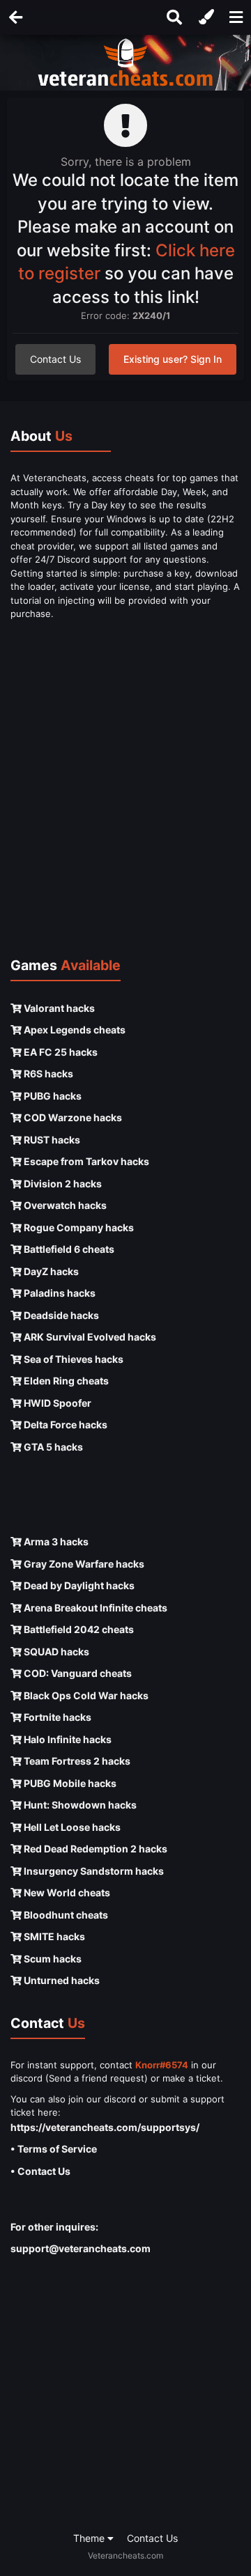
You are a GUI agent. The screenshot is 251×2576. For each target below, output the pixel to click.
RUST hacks (51, 1140)
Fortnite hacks (56, 1717)
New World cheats (66, 1892)
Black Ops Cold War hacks (85, 1695)
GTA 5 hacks (52, 1447)
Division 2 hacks (62, 1184)
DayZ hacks (50, 1271)
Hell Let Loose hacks (71, 1827)
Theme (90, 2538)
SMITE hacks (53, 1936)
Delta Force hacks (64, 1424)
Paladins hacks (59, 1293)
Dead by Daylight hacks (78, 1585)
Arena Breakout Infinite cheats (94, 1608)
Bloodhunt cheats (65, 1915)
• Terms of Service (54, 2149)
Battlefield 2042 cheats (78, 1629)
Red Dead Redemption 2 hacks (94, 1849)
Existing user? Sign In (173, 359)
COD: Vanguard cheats (77, 1673)
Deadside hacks (60, 1315)
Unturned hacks (61, 1980)
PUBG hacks (52, 1096)
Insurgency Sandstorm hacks (93, 1871)
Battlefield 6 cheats (68, 1249)
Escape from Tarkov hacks (85, 1161)
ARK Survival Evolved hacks (89, 1337)
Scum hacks (52, 1959)
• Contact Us (40, 2171)
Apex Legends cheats (74, 1030)
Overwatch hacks (64, 1205)
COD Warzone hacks (72, 1117)
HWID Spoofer (56, 1403)
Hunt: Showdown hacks (79, 1805)
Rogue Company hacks (78, 1227)
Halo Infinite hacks (67, 1739)
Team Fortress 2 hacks (76, 1761)
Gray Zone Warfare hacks (83, 1564)
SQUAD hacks (55, 1652)
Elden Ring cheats (65, 1381)
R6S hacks (47, 1074)
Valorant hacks (58, 1008)
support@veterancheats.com (81, 2248)
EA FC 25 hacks (60, 1052)
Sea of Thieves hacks (73, 1359)
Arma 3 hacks (55, 1541)
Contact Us (55, 359)
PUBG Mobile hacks (69, 1783)
